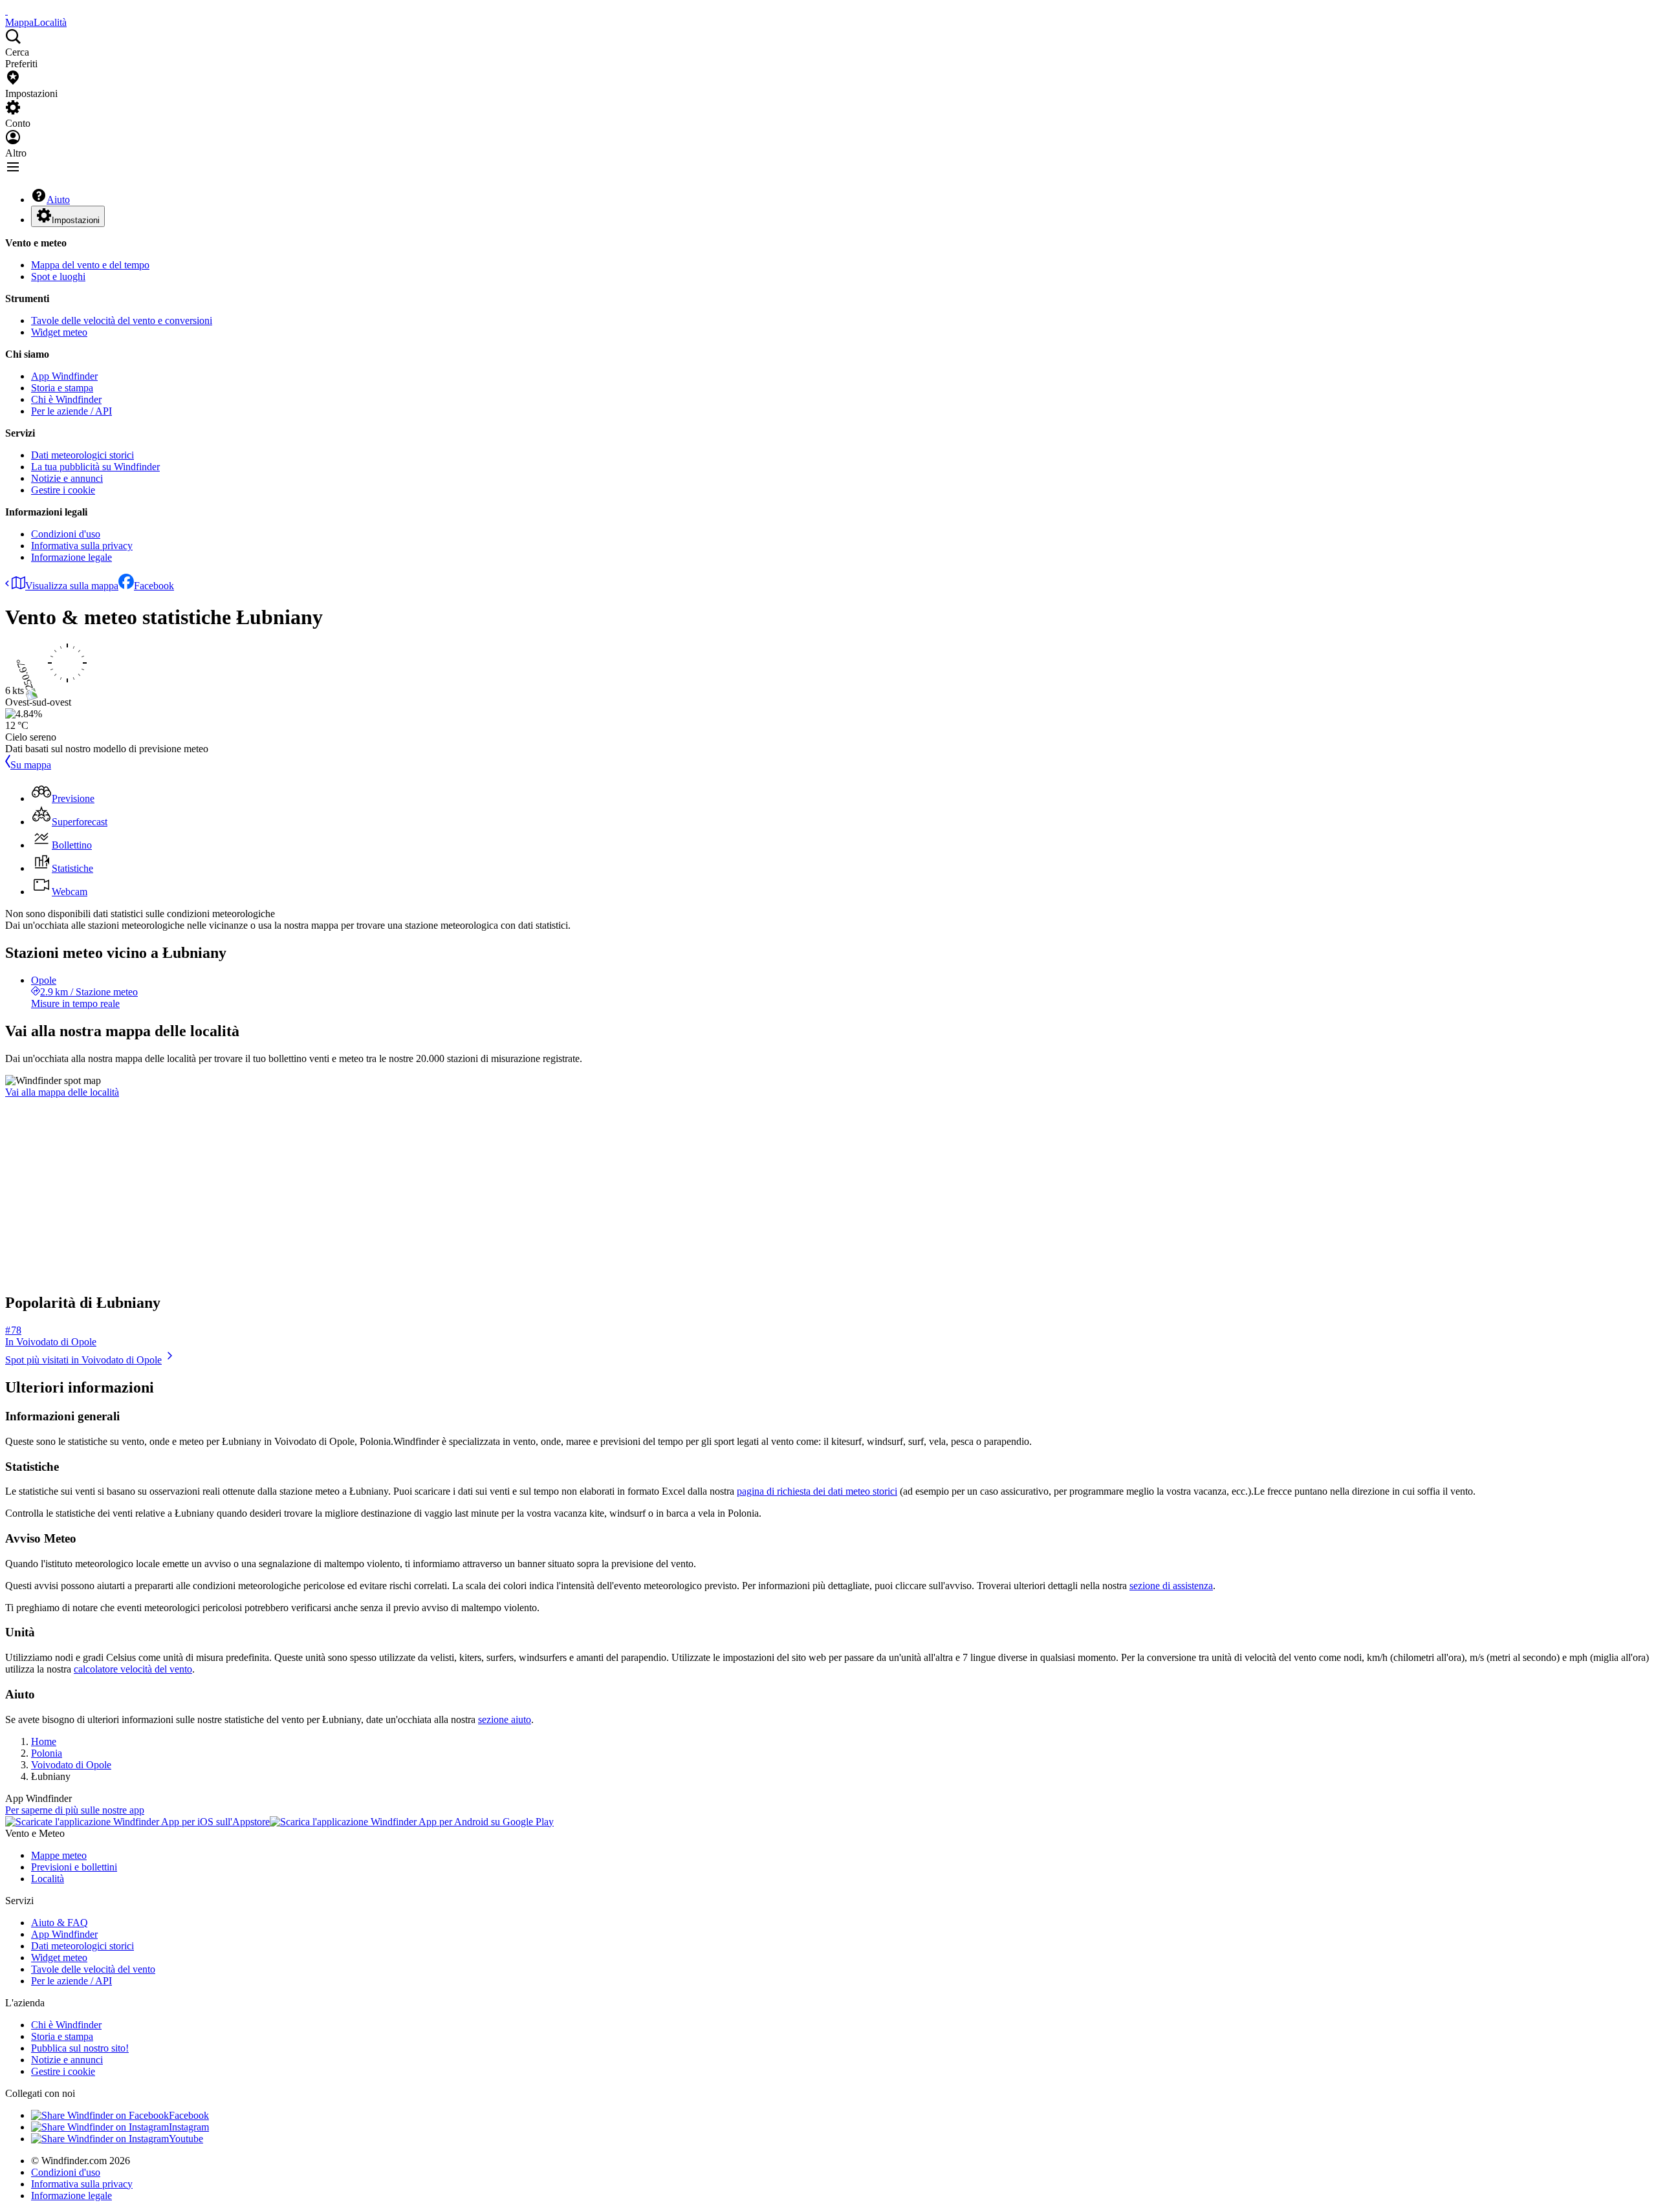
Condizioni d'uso (66, 534)
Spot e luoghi (58, 276)
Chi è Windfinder (66, 399)
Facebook (154, 586)
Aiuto (58, 200)
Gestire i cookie (63, 490)
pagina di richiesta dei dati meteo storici (817, 1491)
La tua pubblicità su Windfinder (95, 467)
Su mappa (31, 765)
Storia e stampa (62, 388)
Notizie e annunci (67, 478)
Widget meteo (59, 332)
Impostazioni (76, 220)
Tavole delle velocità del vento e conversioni (122, 320)
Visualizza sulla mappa (72, 586)
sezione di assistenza (1171, 1586)
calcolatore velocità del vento (133, 1669)
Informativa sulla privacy (82, 546)
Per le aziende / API (71, 411)
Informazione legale (71, 557)
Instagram (189, 2127)
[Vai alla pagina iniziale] (6, 11)
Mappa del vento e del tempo (90, 265)
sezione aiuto (505, 1719)
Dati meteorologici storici (82, 455)
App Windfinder (64, 376)
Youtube (186, 2139)
